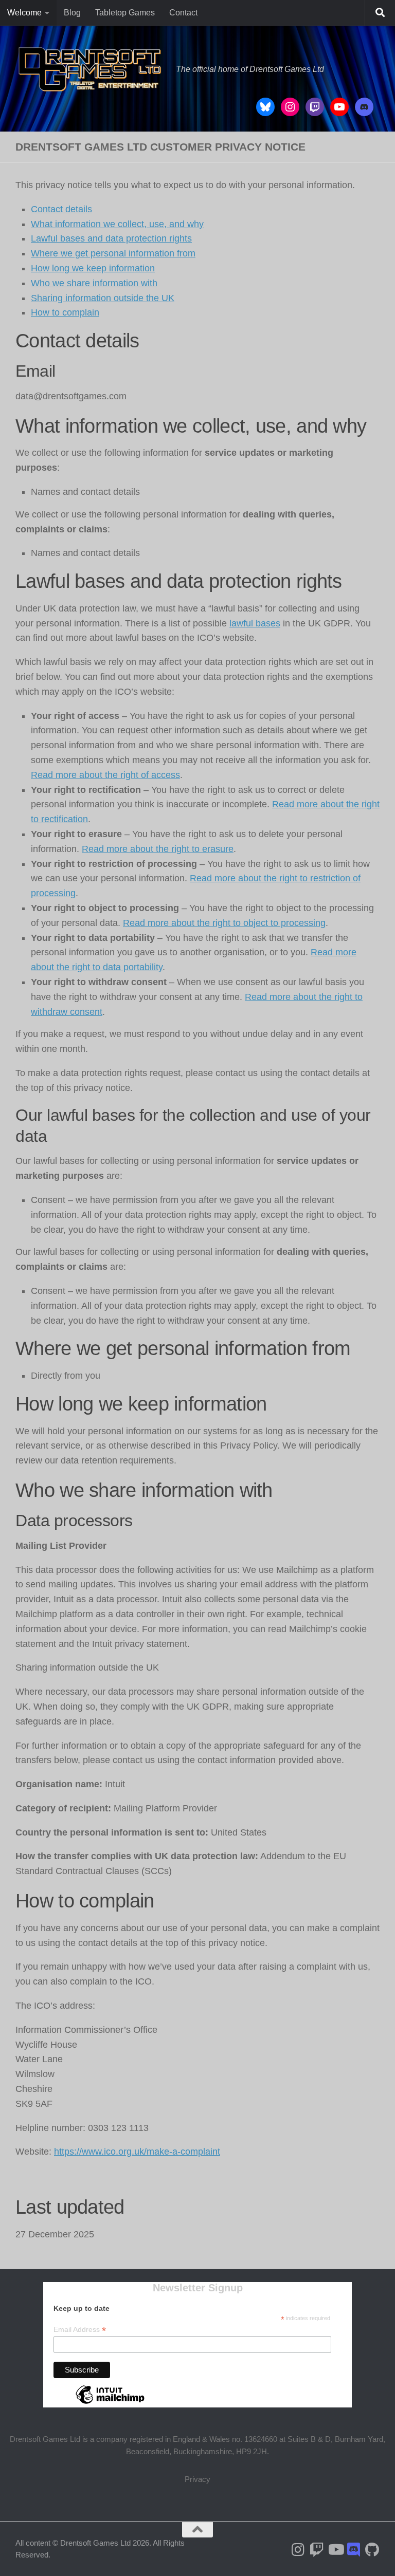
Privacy (197, 2479)
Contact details (61, 209)
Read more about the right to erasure (158, 849)
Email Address (80, 2330)
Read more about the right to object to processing (224, 923)
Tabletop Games (125, 13)
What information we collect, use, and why (117, 224)
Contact (183, 13)
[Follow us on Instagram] (298, 2550)
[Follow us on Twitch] (317, 2550)
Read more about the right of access (105, 775)
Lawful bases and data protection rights (111, 238)
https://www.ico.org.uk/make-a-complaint (137, 2152)
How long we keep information (93, 268)
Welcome (24, 13)
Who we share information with (94, 283)
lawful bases (255, 623)
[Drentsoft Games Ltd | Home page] (91, 69)
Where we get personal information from (113, 253)
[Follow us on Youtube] (335, 2550)
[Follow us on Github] (372, 2550)
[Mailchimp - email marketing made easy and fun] (110, 2403)
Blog (72, 13)
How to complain (65, 312)
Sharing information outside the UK (103, 298)
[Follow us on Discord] (354, 2550)
